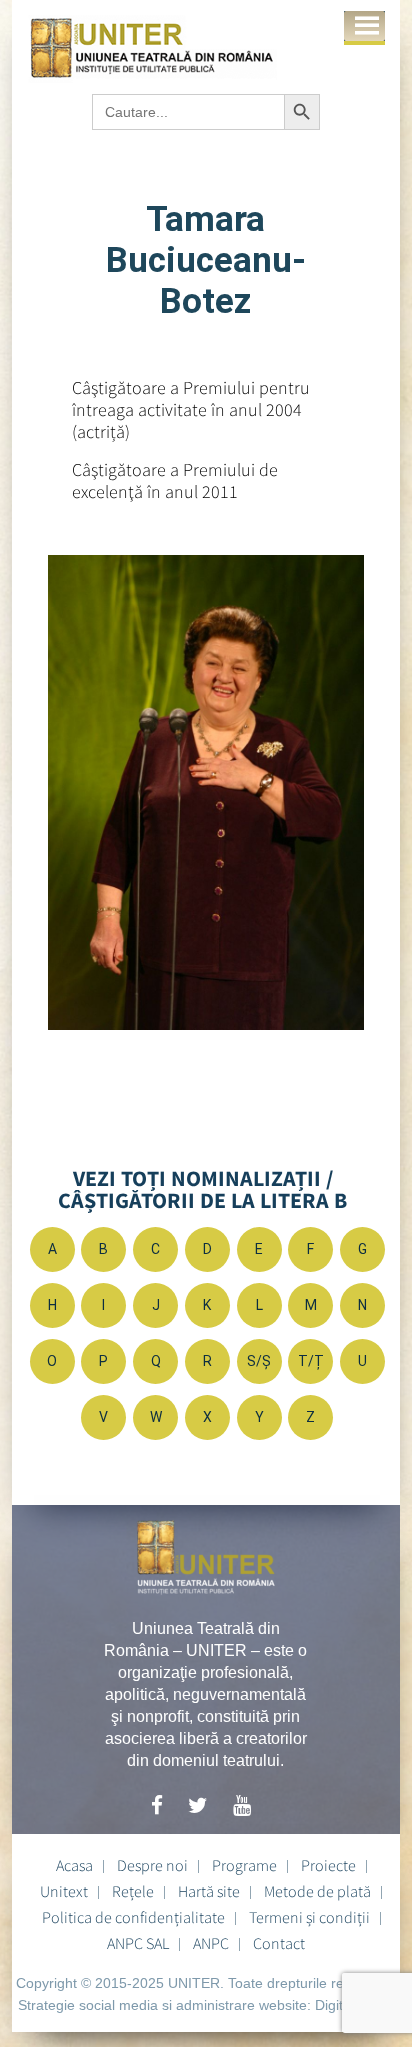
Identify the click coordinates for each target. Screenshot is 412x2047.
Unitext (64, 1891)
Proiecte (328, 1865)
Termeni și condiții (309, 1917)
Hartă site (209, 1891)
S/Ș (259, 1361)
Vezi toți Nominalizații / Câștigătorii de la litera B (202, 1189)
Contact (279, 1943)
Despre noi (152, 1865)
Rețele (133, 1891)
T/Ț (311, 1361)
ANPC (211, 1943)
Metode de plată (317, 1891)
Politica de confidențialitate (133, 1917)
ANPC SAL (138, 1943)
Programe (244, 1865)
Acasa (74, 1865)
